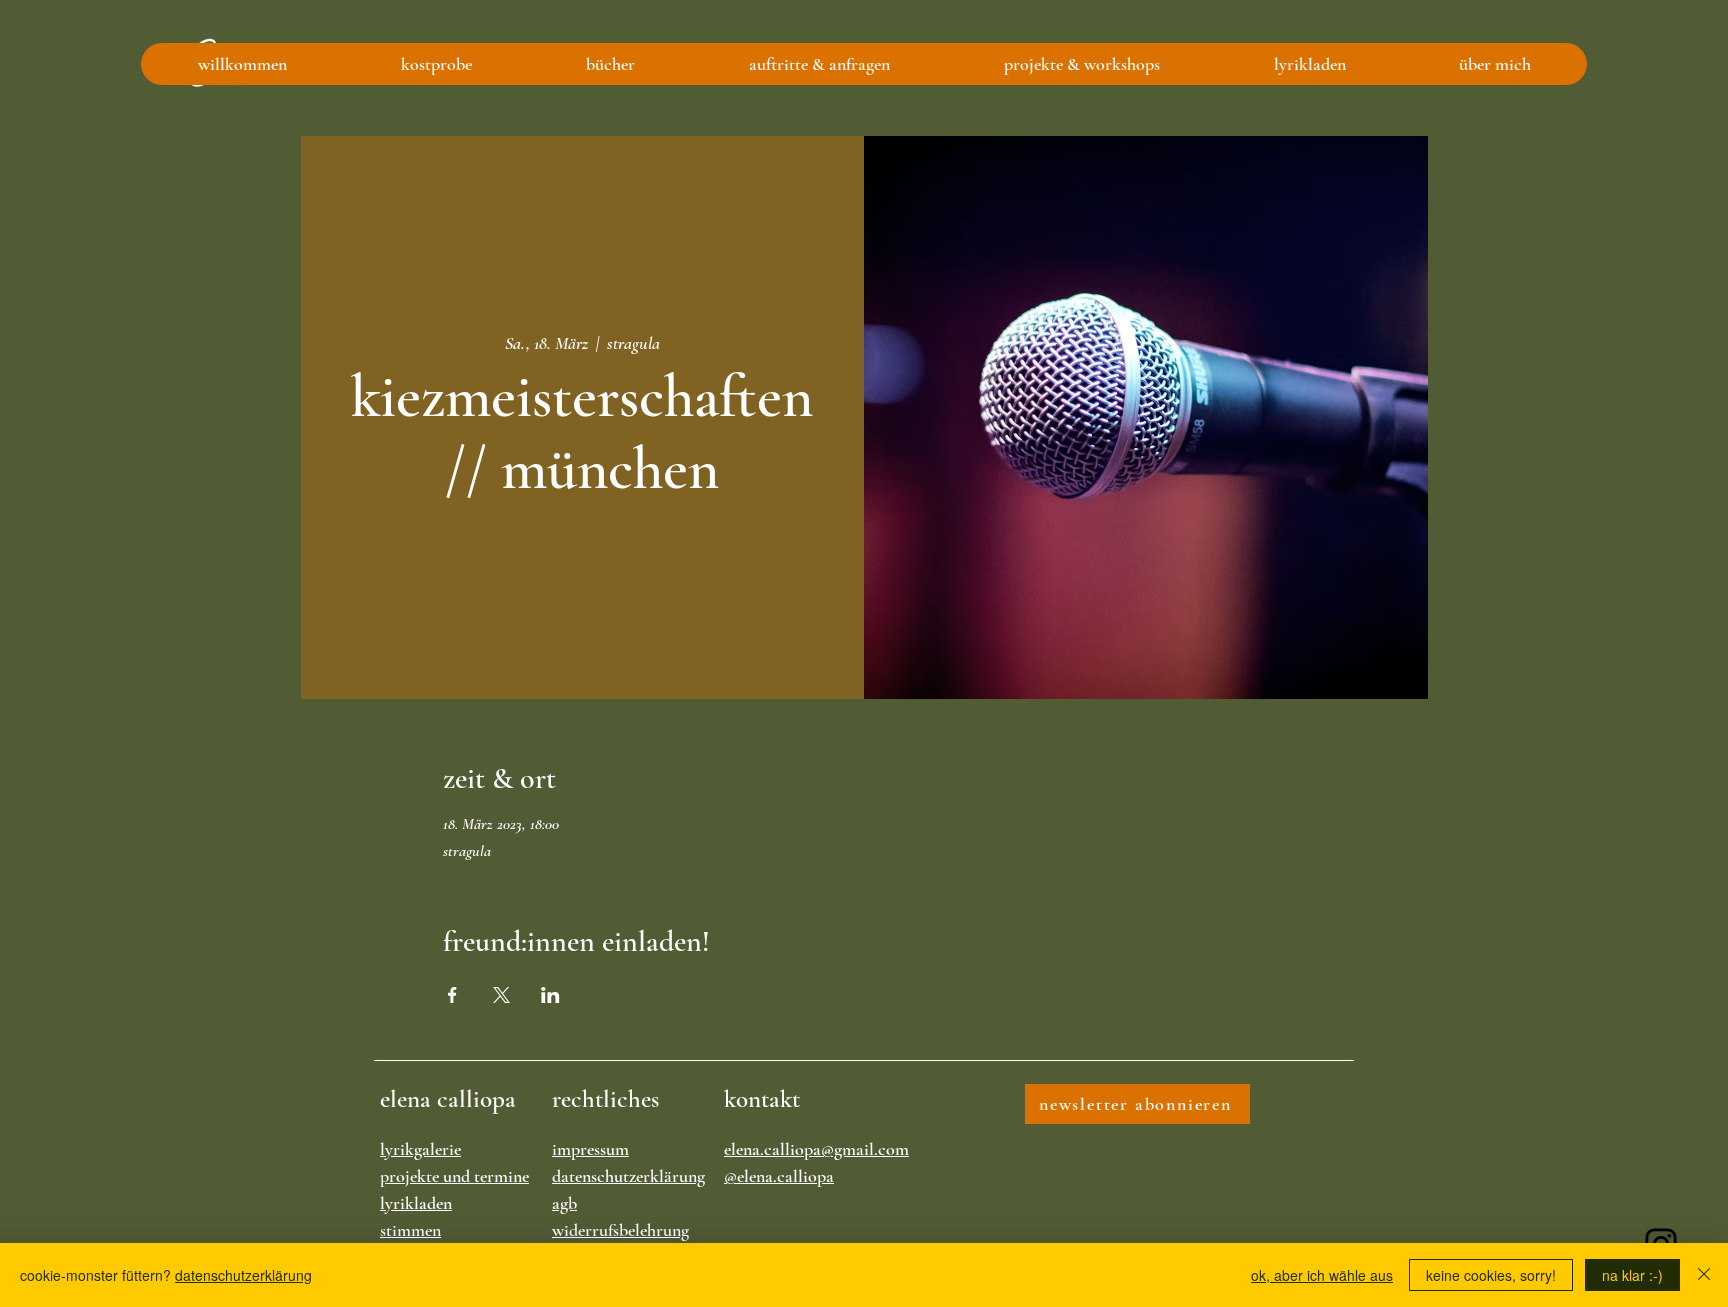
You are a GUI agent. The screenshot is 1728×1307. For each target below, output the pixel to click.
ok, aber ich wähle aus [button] (1322, 1275)
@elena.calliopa (779, 1176)
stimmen (410, 1230)
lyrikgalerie (420, 1149)
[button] (435, 64)
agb (564, 1203)
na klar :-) (1632, 1275)
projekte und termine (454, 1176)
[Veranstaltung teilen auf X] (501, 995)
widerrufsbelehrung (620, 1230)
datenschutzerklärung (628, 1176)
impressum (590, 1149)
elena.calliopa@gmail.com (816, 1149)
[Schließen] (1704, 1275)
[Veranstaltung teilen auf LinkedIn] (550, 995)
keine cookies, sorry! (1491, 1275)
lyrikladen (416, 1203)
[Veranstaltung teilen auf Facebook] (452, 995)
